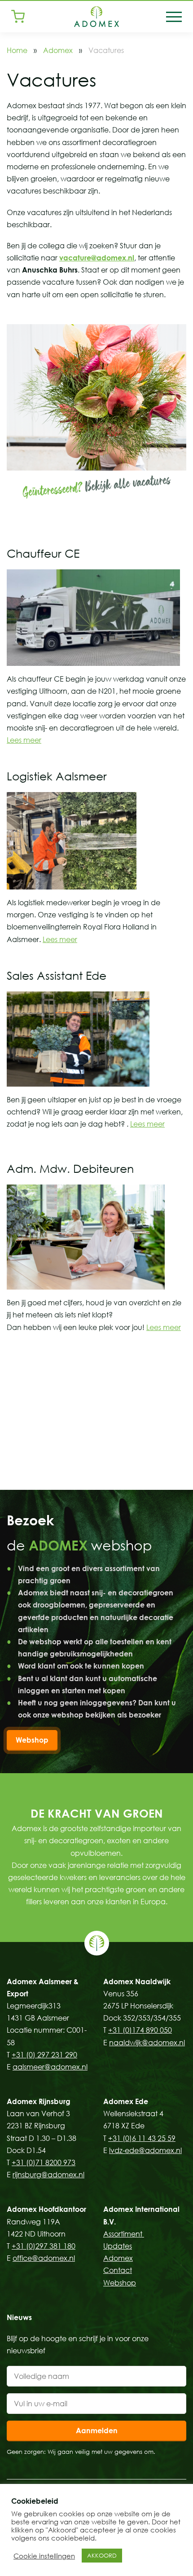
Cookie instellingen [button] (44, 2556)
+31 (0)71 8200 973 (44, 2162)
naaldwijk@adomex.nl (147, 2043)
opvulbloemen (96, 1853)
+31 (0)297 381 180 (44, 2246)
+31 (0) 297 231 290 (44, 2055)
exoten (119, 1841)
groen (136, 1889)
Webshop (32, 1740)
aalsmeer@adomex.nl (50, 2067)
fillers (34, 1902)
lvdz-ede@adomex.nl (145, 2150)
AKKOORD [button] (102, 2555)
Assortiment (124, 2234)
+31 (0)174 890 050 (140, 2030)
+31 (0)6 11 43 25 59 (142, 2138)
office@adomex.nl (44, 2258)
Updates (118, 2246)
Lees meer (24, 740)
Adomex (58, 50)
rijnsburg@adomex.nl (48, 2175)
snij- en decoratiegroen (64, 1841)
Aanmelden (97, 2431)
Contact (118, 2270)
